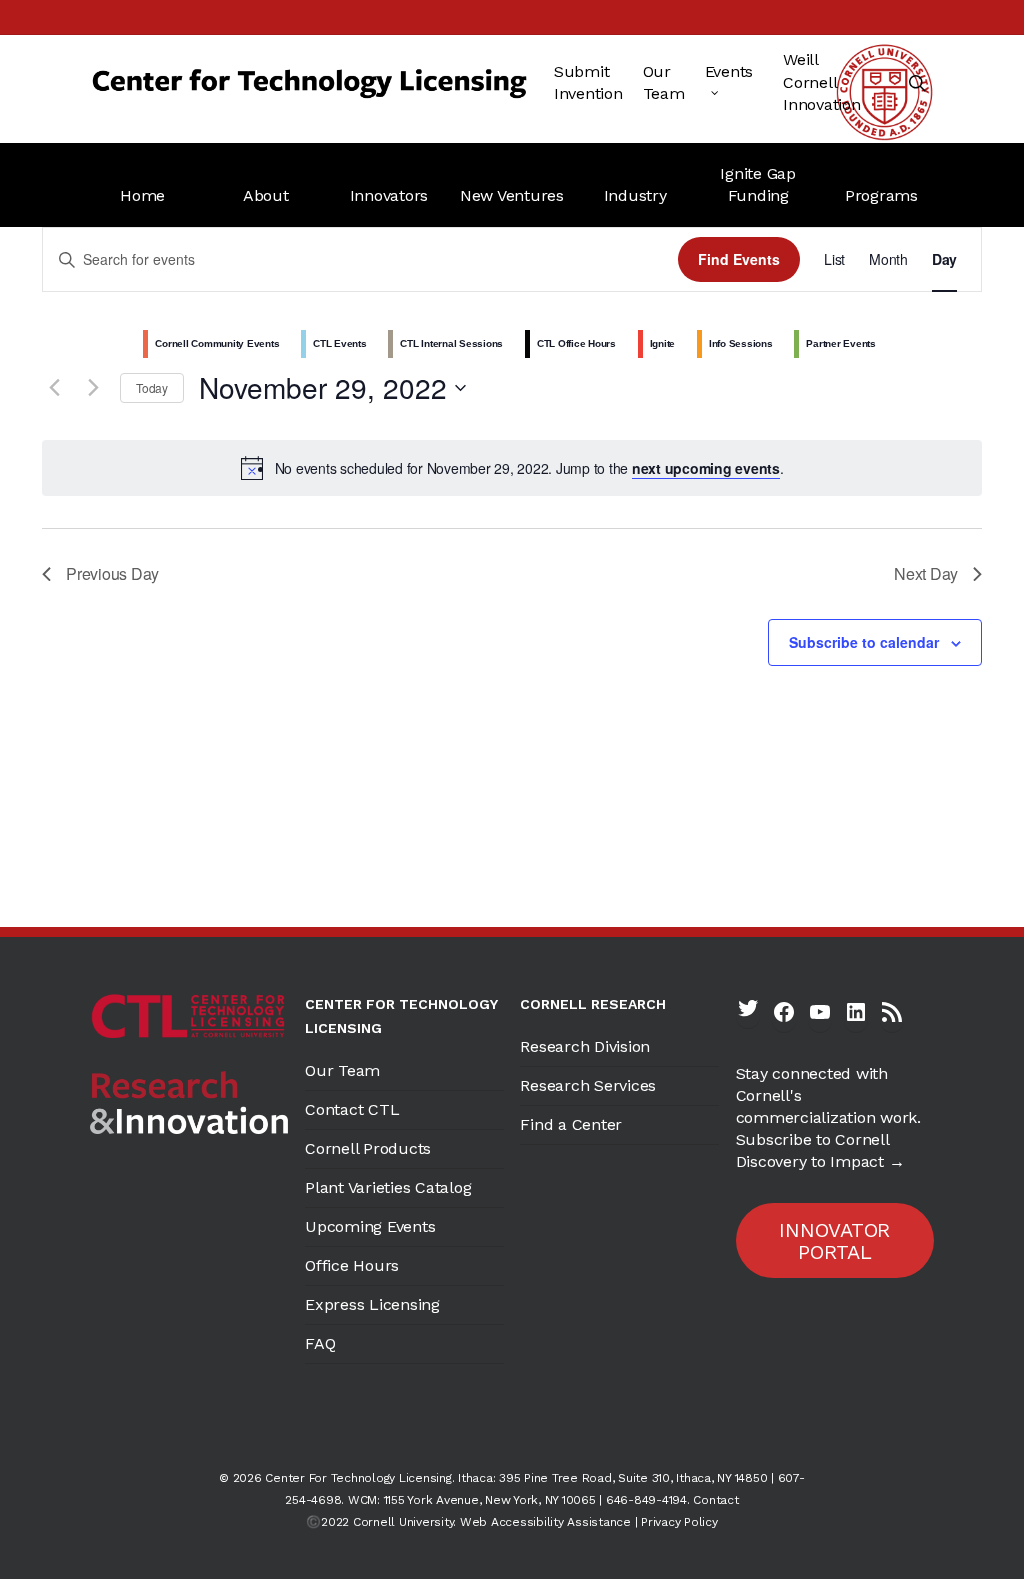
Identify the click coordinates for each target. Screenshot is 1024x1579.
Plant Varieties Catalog (388, 1187)
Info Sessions (741, 343)
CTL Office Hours (576, 343)
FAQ (320, 1343)
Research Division (585, 1046)
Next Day (926, 573)
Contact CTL (352, 1109)
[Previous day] (54, 388)
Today (152, 387)
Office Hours (352, 1265)
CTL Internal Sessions (451, 343)
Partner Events (841, 343)
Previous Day (112, 573)
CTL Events (340, 343)
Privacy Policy (679, 1522)
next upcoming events (706, 468)
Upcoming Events (370, 1226)
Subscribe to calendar (864, 642)
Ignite (663, 343)
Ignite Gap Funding (758, 184)
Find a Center (571, 1124)
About (266, 195)
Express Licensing (372, 1304)
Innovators (389, 195)
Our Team (342, 1070)
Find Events (739, 259)
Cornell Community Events (217, 343)
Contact (715, 1500)
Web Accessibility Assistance (545, 1522)
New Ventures (512, 195)
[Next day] (93, 388)
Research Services (588, 1085)
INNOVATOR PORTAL (834, 1241)
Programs (881, 195)
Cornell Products (368, 1148)
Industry (635, 195)
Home (142, 195)
